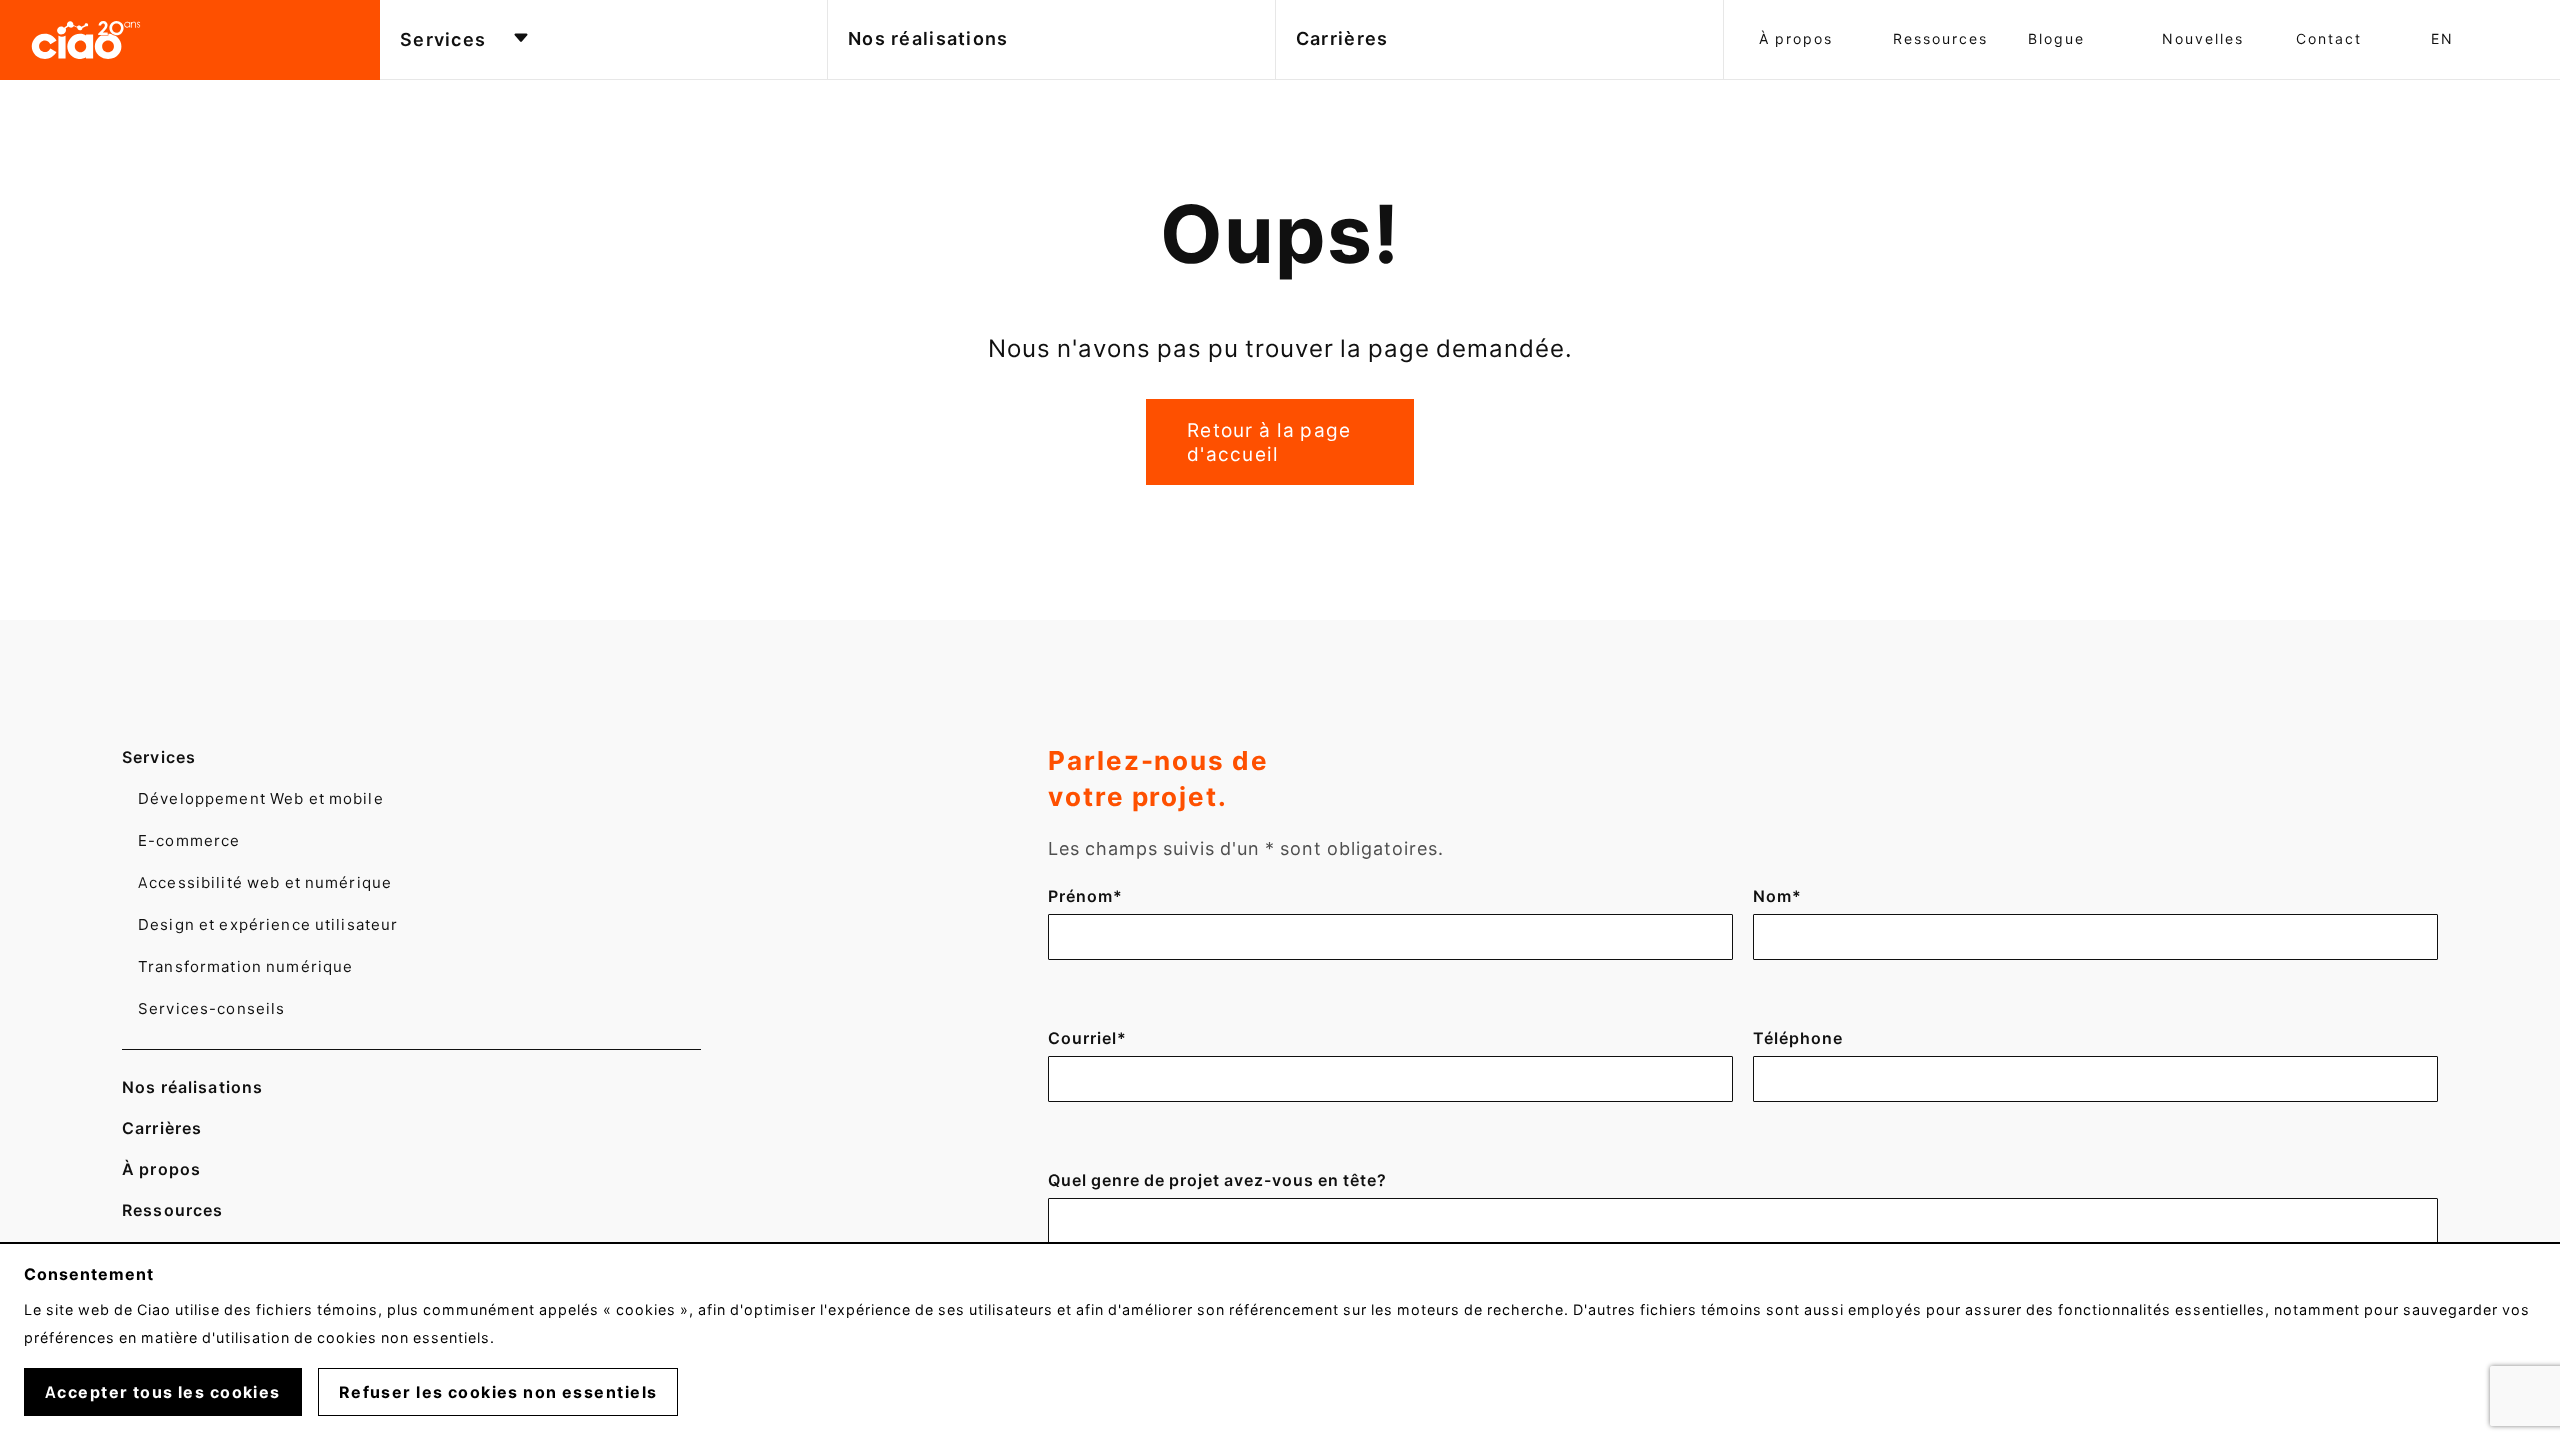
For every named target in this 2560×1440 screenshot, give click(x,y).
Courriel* (1087, 1038)
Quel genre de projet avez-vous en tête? (1217, 1180)
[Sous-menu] (521, 39)
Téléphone (1798, 1038)
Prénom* (1085, 896)
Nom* (1787, 896)
